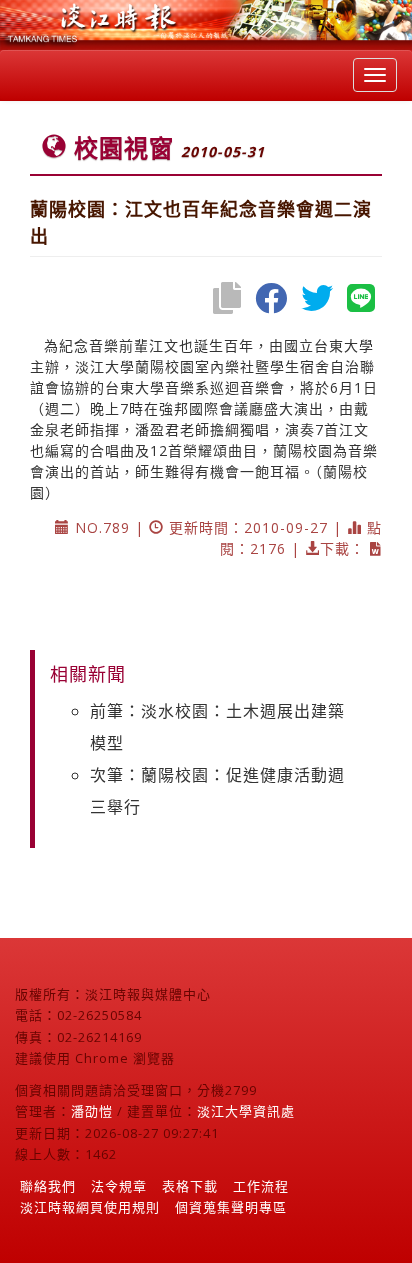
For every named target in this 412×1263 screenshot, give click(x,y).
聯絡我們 (48, 1186)
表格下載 (190, 1186)
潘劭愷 (92, 1111)
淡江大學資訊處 (246, 1111)
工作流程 (261, 1186)
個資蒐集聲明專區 (231, 1207)
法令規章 (119, 1186)
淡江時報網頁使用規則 (90, 1207)
